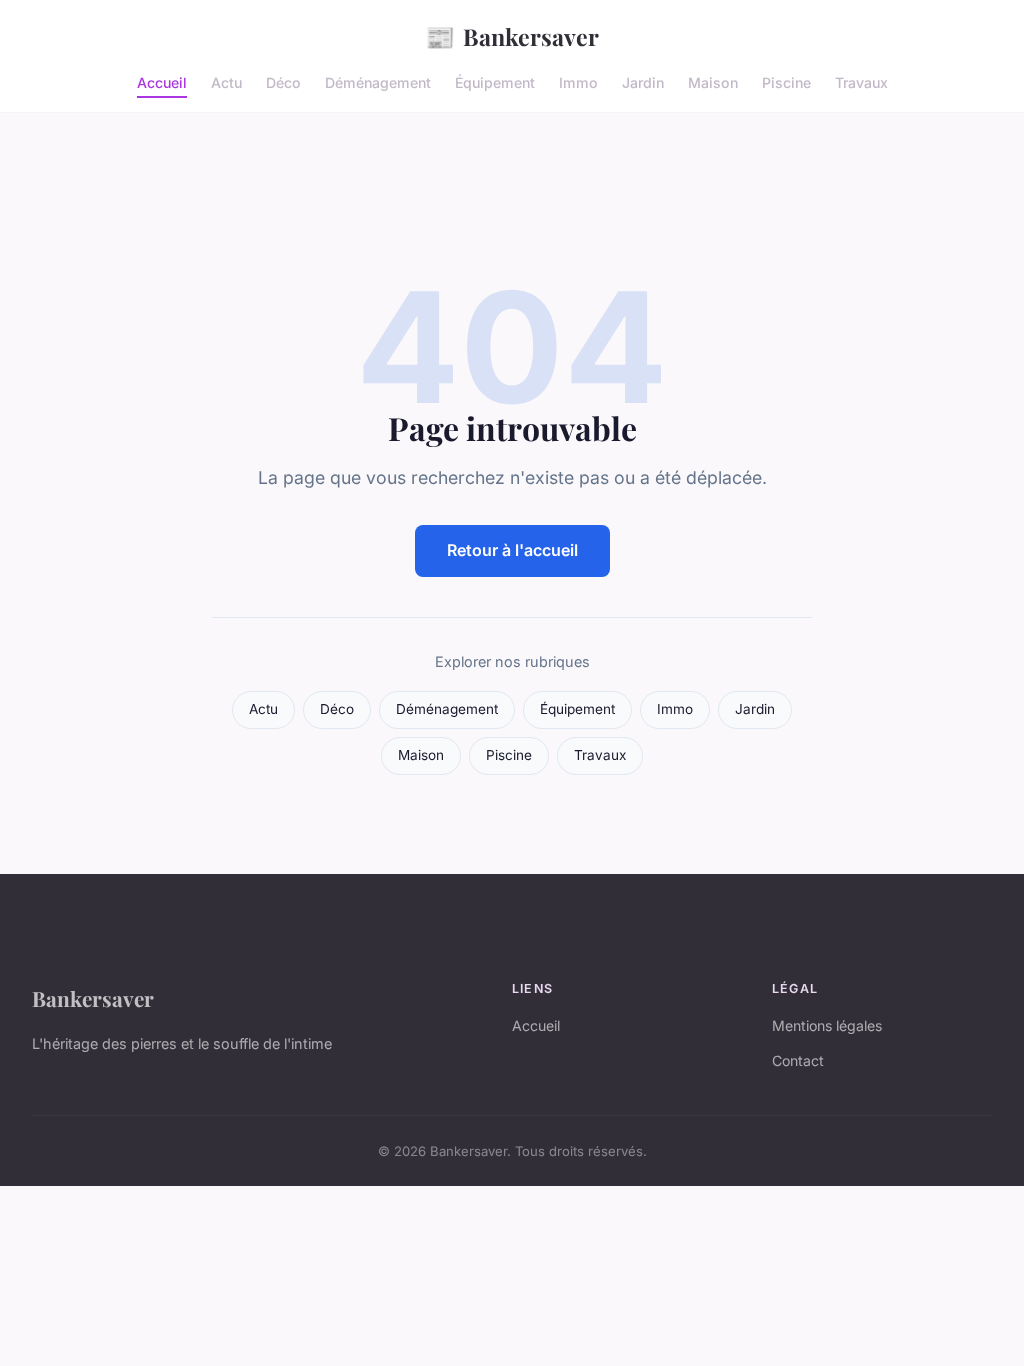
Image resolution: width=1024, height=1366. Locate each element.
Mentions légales (827, 1025)
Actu (226, 82)
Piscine (786, 82)
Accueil (162, 82)
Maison (713, 82)
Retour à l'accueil (512, 550)
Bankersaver (512, 36)
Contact (798, 1060)
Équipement (495, 82)
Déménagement (378, 82)
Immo (578, 82)
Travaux (861, 82)
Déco (283, 82)
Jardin (643, 82)
